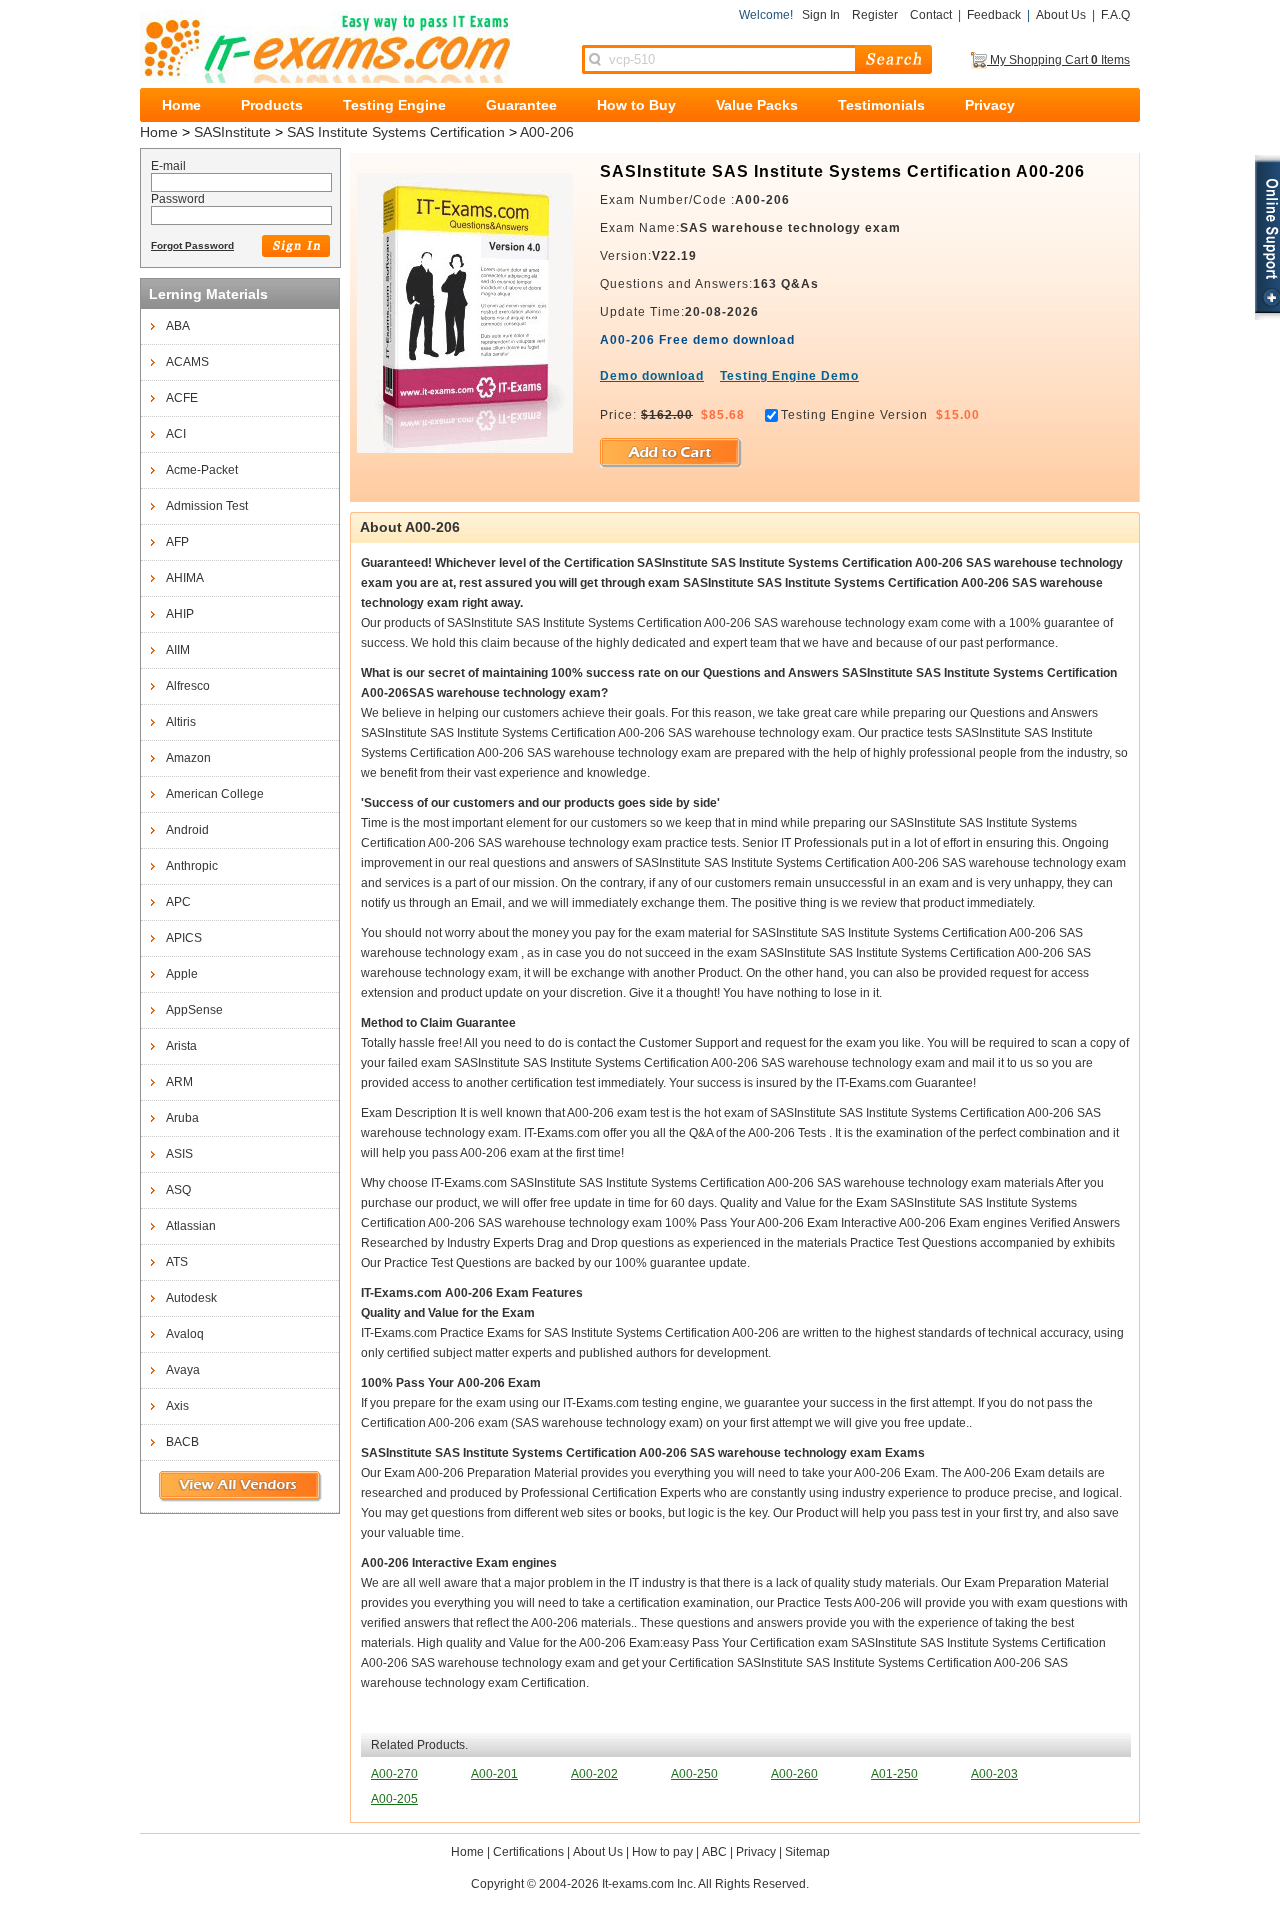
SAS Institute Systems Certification (396, 132)
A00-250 (694, 1774)
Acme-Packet (202, 470)
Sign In (821, 15)
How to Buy (636, 105)
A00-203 (994, 1774)
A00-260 (794, 1774)
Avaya (183, 1370)
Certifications (528, 1852)
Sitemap (807, 1852)
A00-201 (494, 1774)
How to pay (662, 1852)
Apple (182, 974)
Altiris (181, 722)
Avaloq (185, 1334)
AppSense (194, 1010)
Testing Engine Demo (789, 376)
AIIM (178, 650)
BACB (182, 1442)
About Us (1061, 15)
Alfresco (188, 686)
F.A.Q (1115, 15)
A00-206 (547, 132)
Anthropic (192, 866)
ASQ (178, 1190)
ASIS (179, 1154)
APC (178, 902)
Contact (931, 15)
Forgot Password (192, 245)
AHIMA (185, 578)
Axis (177, 1406)
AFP (177, 542)
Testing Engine (394, 105)
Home (181, 105)
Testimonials (881, 105)
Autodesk (191, 1298)
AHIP (180, 614)
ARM (179, 1082)
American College (215, 794)
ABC (714, 1852)
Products (272, 105)
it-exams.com (326, 46)
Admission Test (207, 506)
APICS (184, 938)
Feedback (994, 15)
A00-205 (394, 1799)
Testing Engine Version (854, 415)
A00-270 (394, 1774)
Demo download (652, 376)
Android (187, 830)
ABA (178, 326)
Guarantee (521, 105)
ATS (177, 1262)
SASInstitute (232, 132)
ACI (176, 434)
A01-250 (894, 1774)
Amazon (188, 758)
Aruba (182, 1118)
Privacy (990, 105)
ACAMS (187, 362)
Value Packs (757, 105)
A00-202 (594, 1774)
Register (875, 15)
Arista (181, 1046)
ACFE (182, 398)
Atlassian (191, 1226)
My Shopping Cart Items (1058, 60)
